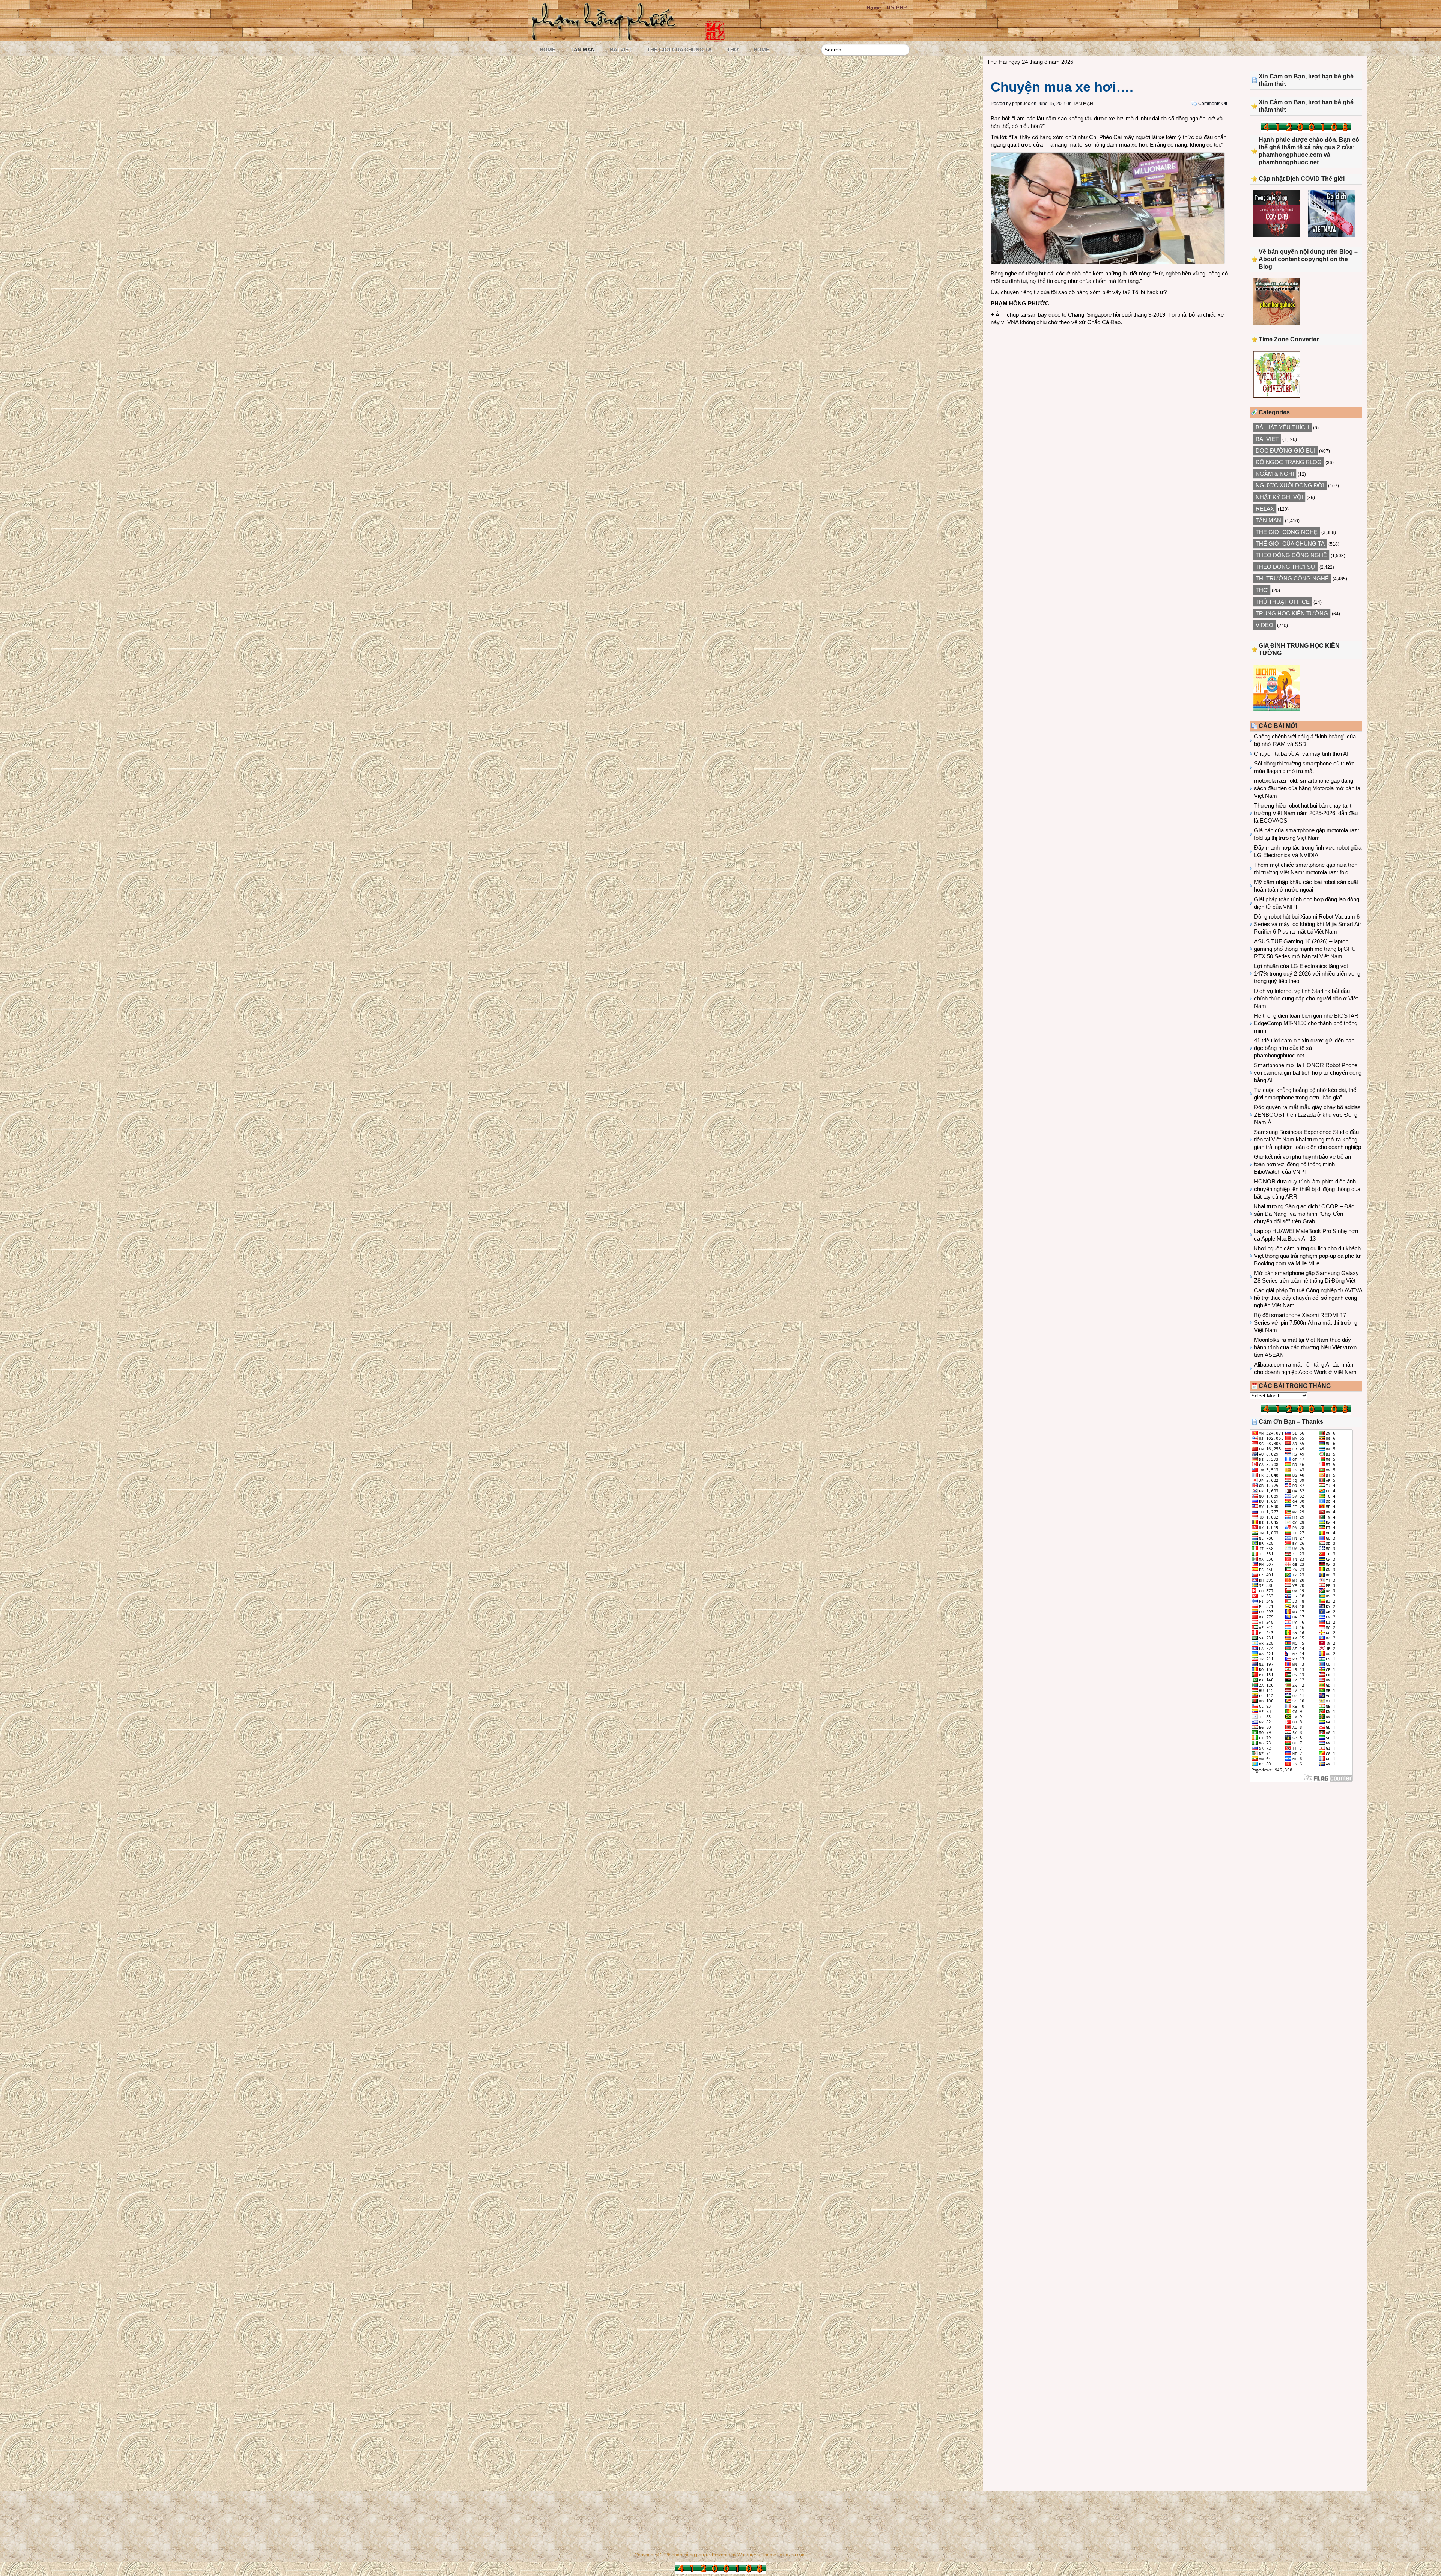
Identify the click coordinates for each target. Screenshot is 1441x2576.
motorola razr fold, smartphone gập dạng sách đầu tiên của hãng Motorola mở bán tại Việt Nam (1308, 788)
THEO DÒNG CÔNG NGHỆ (1291, 555)
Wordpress (748, 2555)
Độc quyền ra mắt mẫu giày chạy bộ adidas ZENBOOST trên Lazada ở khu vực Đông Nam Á (1307, 1115)
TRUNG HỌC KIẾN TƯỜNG (1292, 613)
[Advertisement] (1111, 382)
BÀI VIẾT (621, 50)
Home (874, 8)
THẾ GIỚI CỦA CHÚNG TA (679, 50)
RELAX (1265, 509)
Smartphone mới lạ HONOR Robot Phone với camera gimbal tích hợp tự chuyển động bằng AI (1308, 1073)
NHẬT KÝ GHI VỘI (1279, 497)
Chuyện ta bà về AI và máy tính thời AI (1301, 754)
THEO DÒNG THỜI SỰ (1286, 567)
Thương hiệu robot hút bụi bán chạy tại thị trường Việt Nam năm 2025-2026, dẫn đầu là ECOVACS (1306, 813)
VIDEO (1264, 625)
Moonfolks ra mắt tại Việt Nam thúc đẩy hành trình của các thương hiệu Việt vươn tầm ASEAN (1305, 1347)
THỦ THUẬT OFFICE (1283, 602)
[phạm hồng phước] (606, 38)
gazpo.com (794, 2555)
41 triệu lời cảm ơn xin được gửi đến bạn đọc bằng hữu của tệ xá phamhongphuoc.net (1304, 1048)
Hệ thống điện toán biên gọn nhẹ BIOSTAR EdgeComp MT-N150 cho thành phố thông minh (1306, 1023)
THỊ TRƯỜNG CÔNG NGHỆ (1292, 578)
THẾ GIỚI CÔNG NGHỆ (1287, 532)
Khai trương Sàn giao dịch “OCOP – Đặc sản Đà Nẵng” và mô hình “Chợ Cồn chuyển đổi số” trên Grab (1304, 1214)
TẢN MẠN (583, 50)
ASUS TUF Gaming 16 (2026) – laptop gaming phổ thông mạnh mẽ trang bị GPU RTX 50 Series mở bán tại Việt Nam (1305, 949)
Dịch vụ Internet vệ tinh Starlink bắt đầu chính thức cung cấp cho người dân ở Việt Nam (1306, 998)
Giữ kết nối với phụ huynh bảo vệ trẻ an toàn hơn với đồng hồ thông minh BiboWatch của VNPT (1303, 1164)
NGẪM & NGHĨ (1275, 474)
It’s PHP (897, 8)
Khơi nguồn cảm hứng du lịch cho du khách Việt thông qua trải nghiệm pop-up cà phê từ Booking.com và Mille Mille (1307, 1256)
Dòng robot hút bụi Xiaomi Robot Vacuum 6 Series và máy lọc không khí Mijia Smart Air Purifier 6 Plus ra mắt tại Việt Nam (1308, 924)
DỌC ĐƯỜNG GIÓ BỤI (1285, 450)
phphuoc (1021, 104)
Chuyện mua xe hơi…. (1062, 87)
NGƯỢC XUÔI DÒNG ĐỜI (1290, 485)
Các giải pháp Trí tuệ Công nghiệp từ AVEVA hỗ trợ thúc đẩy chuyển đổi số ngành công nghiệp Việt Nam (1308, 1298)
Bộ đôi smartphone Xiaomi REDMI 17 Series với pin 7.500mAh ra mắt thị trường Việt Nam (1306, 1323)
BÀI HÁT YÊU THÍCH (1282, 427)
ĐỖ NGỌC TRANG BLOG (1289, 462)
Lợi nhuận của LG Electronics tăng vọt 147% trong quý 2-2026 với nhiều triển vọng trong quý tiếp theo (1307, 974)
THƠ (733, 50)
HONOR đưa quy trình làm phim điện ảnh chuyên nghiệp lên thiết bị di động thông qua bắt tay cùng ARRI (1307, 1189)
